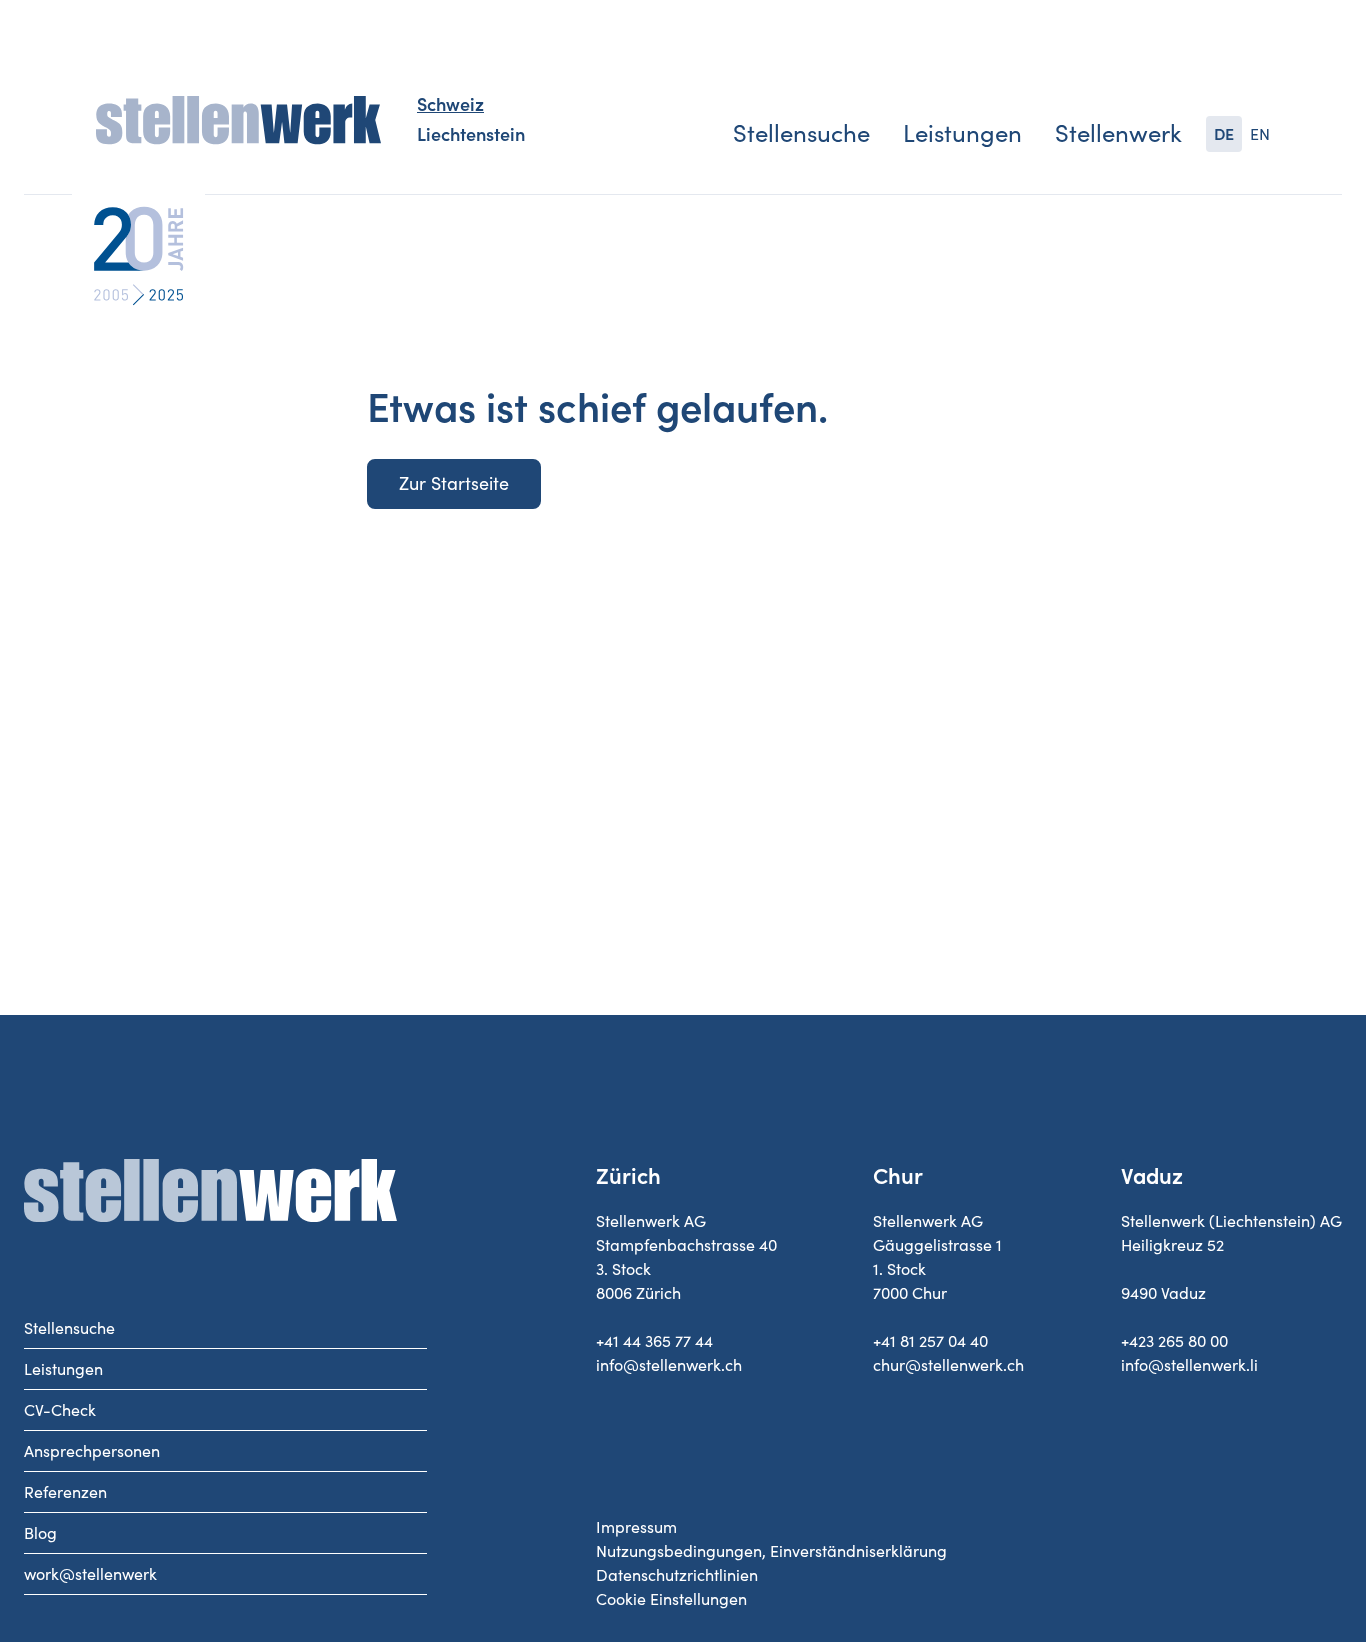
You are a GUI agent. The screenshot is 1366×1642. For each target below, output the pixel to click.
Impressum (636, 1527)
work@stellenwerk (90, 1574)
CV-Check (60, 1410)
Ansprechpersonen (92, 1451)
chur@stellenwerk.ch (948, 1365)
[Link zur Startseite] (238, 121)
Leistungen (962, 133)
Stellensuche (801, 133)
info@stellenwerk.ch (669, 1365)
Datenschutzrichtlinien (677, 1575)
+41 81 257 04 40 (930, 1341)
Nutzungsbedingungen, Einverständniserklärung (771, 1551)
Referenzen (65, 1492)
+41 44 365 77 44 (654, 1341)
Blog (40, 1533)
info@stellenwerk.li (1189, 1365)
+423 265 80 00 (1174, 1341)
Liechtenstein (471, 135)
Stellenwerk (1118, 133)
